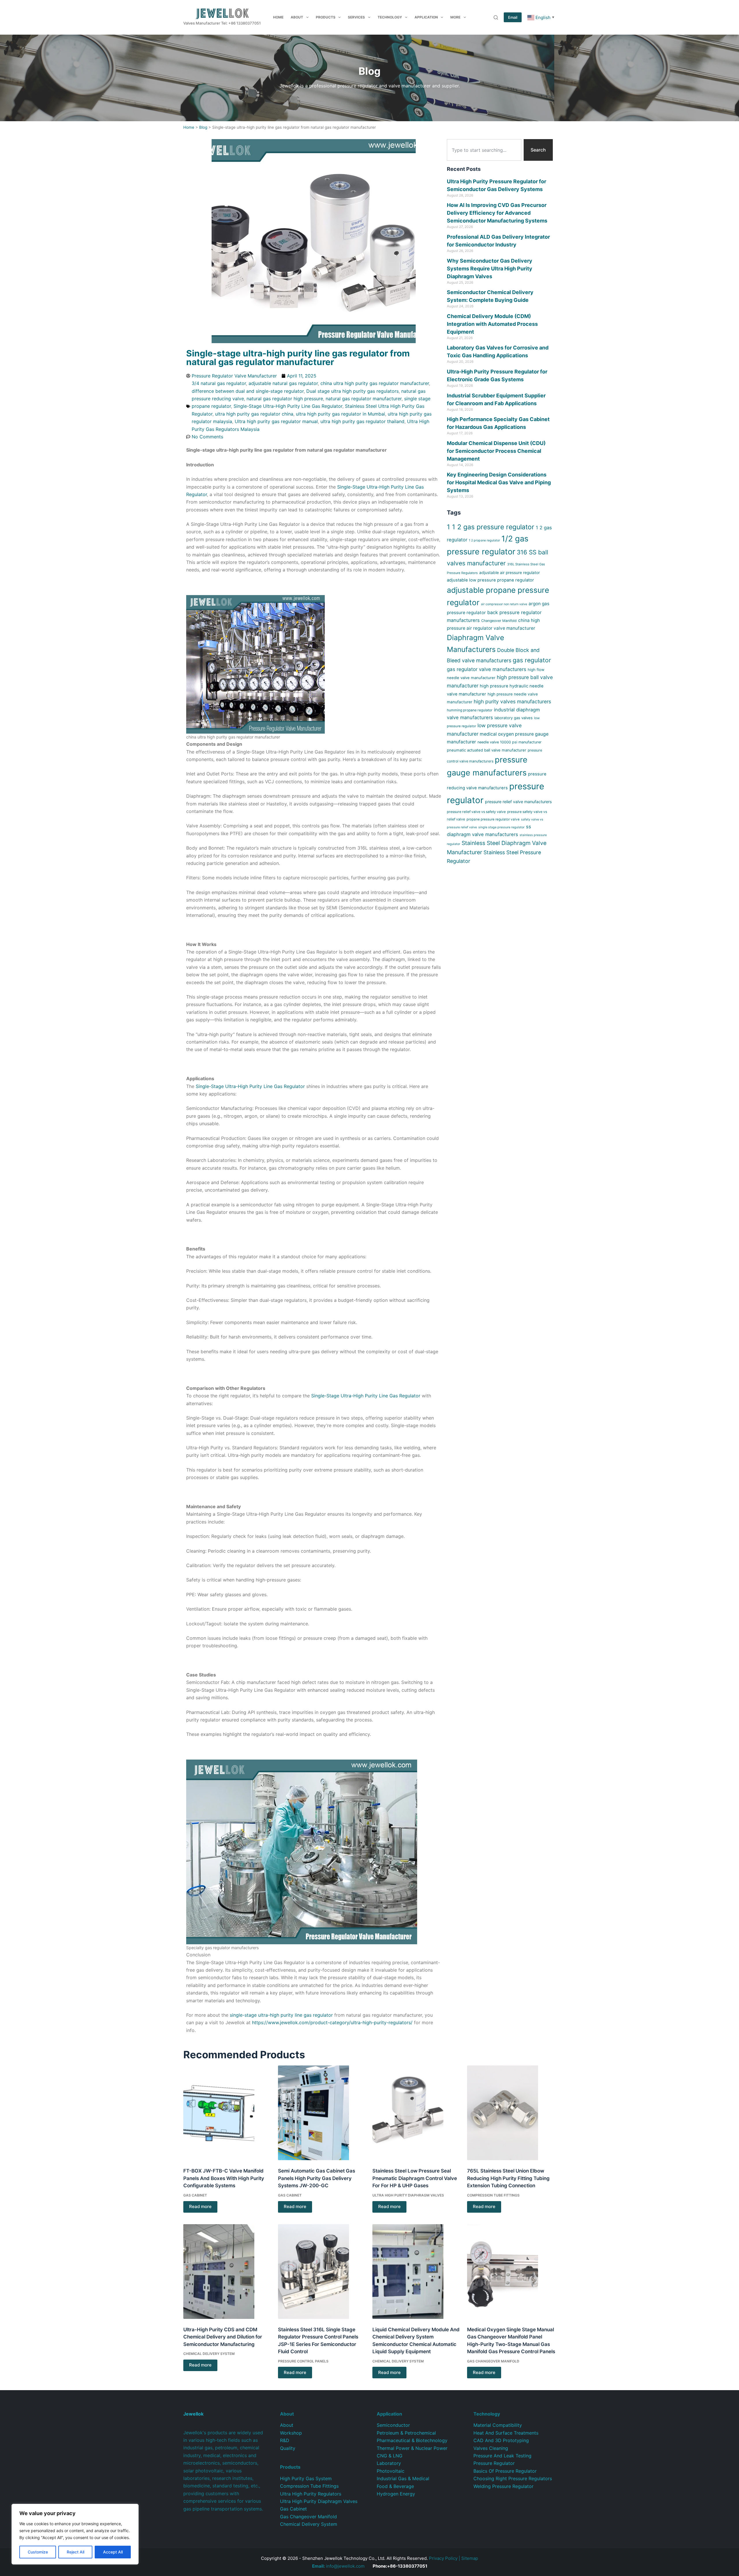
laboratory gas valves (514, 718)
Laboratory (389, 2463)
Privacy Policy (443, 2558)
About (297, 17)
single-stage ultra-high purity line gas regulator (281, 2015)
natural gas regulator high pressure (285, 399)
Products (326, 17)
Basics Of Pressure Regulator (505, 2471)
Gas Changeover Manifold (493, 2361)
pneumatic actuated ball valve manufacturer (487, 750)
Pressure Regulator (494, 2463)
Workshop (291, 2433)
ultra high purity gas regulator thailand (362, 421)
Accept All (113, 2552)
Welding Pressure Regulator (503, 2486)
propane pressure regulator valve (493, 819)
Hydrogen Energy (396, 2494)
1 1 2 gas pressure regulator (491, 527)
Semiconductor (393, 2425)
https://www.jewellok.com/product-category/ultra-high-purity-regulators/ (332, 2022)
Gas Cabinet (195, 2195)
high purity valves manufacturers (512, 701)
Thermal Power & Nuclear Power (412, 2448)
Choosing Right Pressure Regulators (513, 2478)
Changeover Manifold (499, 621)
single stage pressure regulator (501, 827)
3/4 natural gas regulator (219, 383)
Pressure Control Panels (303, 2361)
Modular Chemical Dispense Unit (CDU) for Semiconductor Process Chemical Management (496, 451)
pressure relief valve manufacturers (518, 802)
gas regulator (532, 660)
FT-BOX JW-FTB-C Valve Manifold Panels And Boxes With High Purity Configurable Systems (224, 2178)
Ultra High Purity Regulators (311, 2494)
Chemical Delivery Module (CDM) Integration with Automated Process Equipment (492, 324)
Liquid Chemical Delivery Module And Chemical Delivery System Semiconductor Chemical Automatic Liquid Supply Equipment (416, 2341)
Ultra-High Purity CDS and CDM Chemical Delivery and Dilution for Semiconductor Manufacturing (223, 2337)
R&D (285, 2440)
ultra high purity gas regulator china (254, 414)
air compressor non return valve (504, 604)
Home (278, 17)
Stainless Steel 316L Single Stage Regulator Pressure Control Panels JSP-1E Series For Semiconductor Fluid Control (318, 2341)
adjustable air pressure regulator (510, 573)
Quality (288, 2448)
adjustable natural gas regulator (283, 383)
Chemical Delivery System (209, 2354)
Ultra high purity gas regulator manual (276, 421)
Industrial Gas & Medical (403, 2478)
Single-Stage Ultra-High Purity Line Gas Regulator (288, 406)
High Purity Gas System (306, 2478)
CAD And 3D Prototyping (501, 2440)
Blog (203, 127)
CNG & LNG (390, 2456)
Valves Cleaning (491, 2448)
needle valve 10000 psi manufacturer (510, 742)
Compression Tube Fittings (493, 2195)
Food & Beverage (395, 2486)
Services (356, 17)
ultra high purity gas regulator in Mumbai (340, 414)
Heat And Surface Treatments (506, 2433)
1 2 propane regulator (484, 540)
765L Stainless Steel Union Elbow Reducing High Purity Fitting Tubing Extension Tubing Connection (508, 2178)
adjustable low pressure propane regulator (490, 580)
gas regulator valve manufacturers (487, 669)
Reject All (75, 2552)
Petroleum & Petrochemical (406, 2433)
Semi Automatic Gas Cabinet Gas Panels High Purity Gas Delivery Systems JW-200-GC (317, 2178)
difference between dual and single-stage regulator (248, 391)
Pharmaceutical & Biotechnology (412, 2440)
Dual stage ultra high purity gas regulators (352, 391)
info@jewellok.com (338, 2566)
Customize (38, 2552)
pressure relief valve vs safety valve (476, 812)
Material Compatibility (498, 2425)
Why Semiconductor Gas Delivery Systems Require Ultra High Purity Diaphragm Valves (490, 269)
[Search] (496, 17)
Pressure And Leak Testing (502, 2456)
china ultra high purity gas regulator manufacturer (375, 383)
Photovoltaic (391, 2471)
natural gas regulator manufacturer (364, 399)
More (455, 17)
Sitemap (470, 2558)
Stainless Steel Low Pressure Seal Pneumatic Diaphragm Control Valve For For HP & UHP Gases (415, 2178)
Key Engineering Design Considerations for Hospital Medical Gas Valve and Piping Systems (499, 482)
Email (513, 17)
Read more (200, 2206)
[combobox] (484, 150)
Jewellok (193, 2414)
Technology (390, 17)
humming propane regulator (470, 710)
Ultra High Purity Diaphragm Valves (408, 2195)
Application (426, 17)
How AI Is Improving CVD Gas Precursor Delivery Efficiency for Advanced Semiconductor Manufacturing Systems (497, 213)
